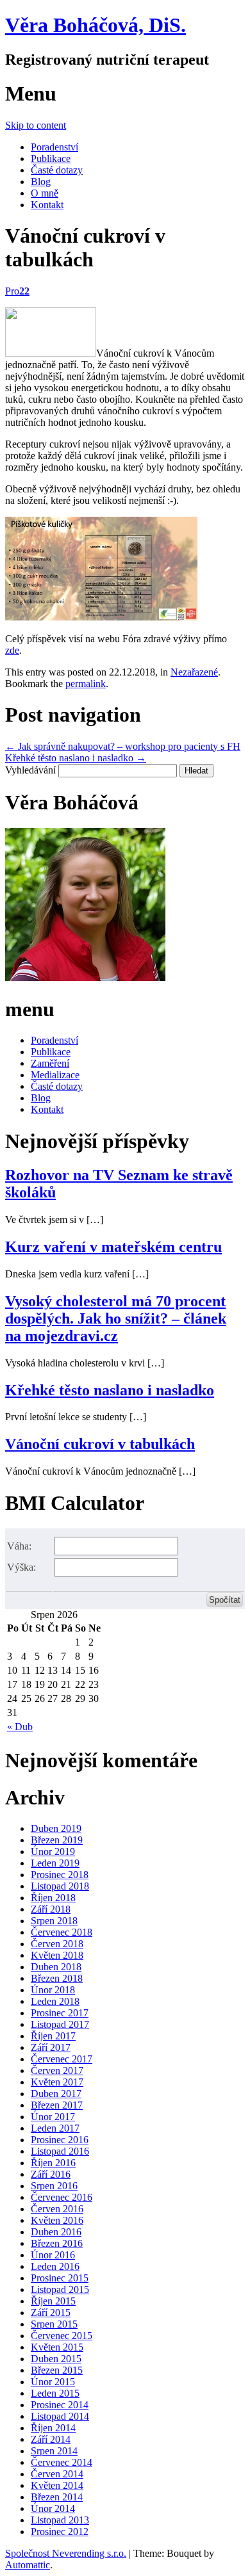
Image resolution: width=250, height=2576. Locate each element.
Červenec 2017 (62, 2059)
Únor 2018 (53, 1990)
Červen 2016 (57, 2209)
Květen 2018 (57, 1955)
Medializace (55, 1075)
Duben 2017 (56, 2094)
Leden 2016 (55, 2266)
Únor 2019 (53, 1851)
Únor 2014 (53, 2508)
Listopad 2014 (60, 2416)
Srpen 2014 (54, 2451)
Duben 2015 (56, 2359)
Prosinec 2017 (60, 2013)
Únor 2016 (53, 2255)
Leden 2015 (55, 2393)
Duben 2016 (56, 2232)
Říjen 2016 (53, 2163)
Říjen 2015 (53, 2301)
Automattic (28, 2565)
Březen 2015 (57, 2370)
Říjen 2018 (53, 1898)
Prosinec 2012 (60, 2531)
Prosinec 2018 (60, 1875)
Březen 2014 (57, 2497)
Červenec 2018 (62, 1932)
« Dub (20, 1727)
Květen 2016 (57, 2220)
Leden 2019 (55, 1863)
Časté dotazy (57, 170)
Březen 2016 (57, 2243)
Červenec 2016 (62, 2197)
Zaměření (50, 1063)
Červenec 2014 (62, 2462)
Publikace (51, 158)
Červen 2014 (57, 2474)
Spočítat (225, 1600)
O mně (45, 193)
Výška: (21, 1567)
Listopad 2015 (60, 2289)
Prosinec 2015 (60, 2278)
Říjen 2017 (53, 2036)
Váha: (19, 1546)
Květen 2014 (57, 2485)
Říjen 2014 (53, 2428)
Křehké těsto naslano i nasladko (76, 758)
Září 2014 (51, 2439)
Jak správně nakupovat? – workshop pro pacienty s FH (123, 746)
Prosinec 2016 (60, 2140)
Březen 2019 (57, 1840)
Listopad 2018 (60, 1886)
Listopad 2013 (60, 2520)
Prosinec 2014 (60, 2405)
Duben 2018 (56, 1967)
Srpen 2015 (54, 2324)
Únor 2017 (53, 2117)
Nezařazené (194, 672)
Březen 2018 (57, 1978)
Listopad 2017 (60, 2024)
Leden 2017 (55, 2128)
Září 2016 (51, 2174)
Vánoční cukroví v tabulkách (100, 1444)
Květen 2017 (57, 2082)
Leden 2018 (55, 2001)
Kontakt (47, 205)
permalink (86, 684)
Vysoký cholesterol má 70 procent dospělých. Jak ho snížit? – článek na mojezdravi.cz (116, 1318)
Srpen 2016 (54, 2186)
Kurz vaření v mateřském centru (113, 1247)
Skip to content (36, 125)
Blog (41, 182)
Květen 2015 (57, 2347)
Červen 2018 (57, 1944)
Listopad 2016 (60, 2151)
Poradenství (54, 147)
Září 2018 (51, 1909)
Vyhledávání (30, 770)
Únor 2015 (53, 2382)
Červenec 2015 (62, 2336)
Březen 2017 (57, 2105)
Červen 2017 (57, 2070)
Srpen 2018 (54, 1921)
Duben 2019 (56, 1828)
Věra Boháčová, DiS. (96, 25)
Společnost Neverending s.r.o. (66, 2553)
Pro (17, 291)
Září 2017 (51, 2047)
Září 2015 (51, 2313)
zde (12, 650)
